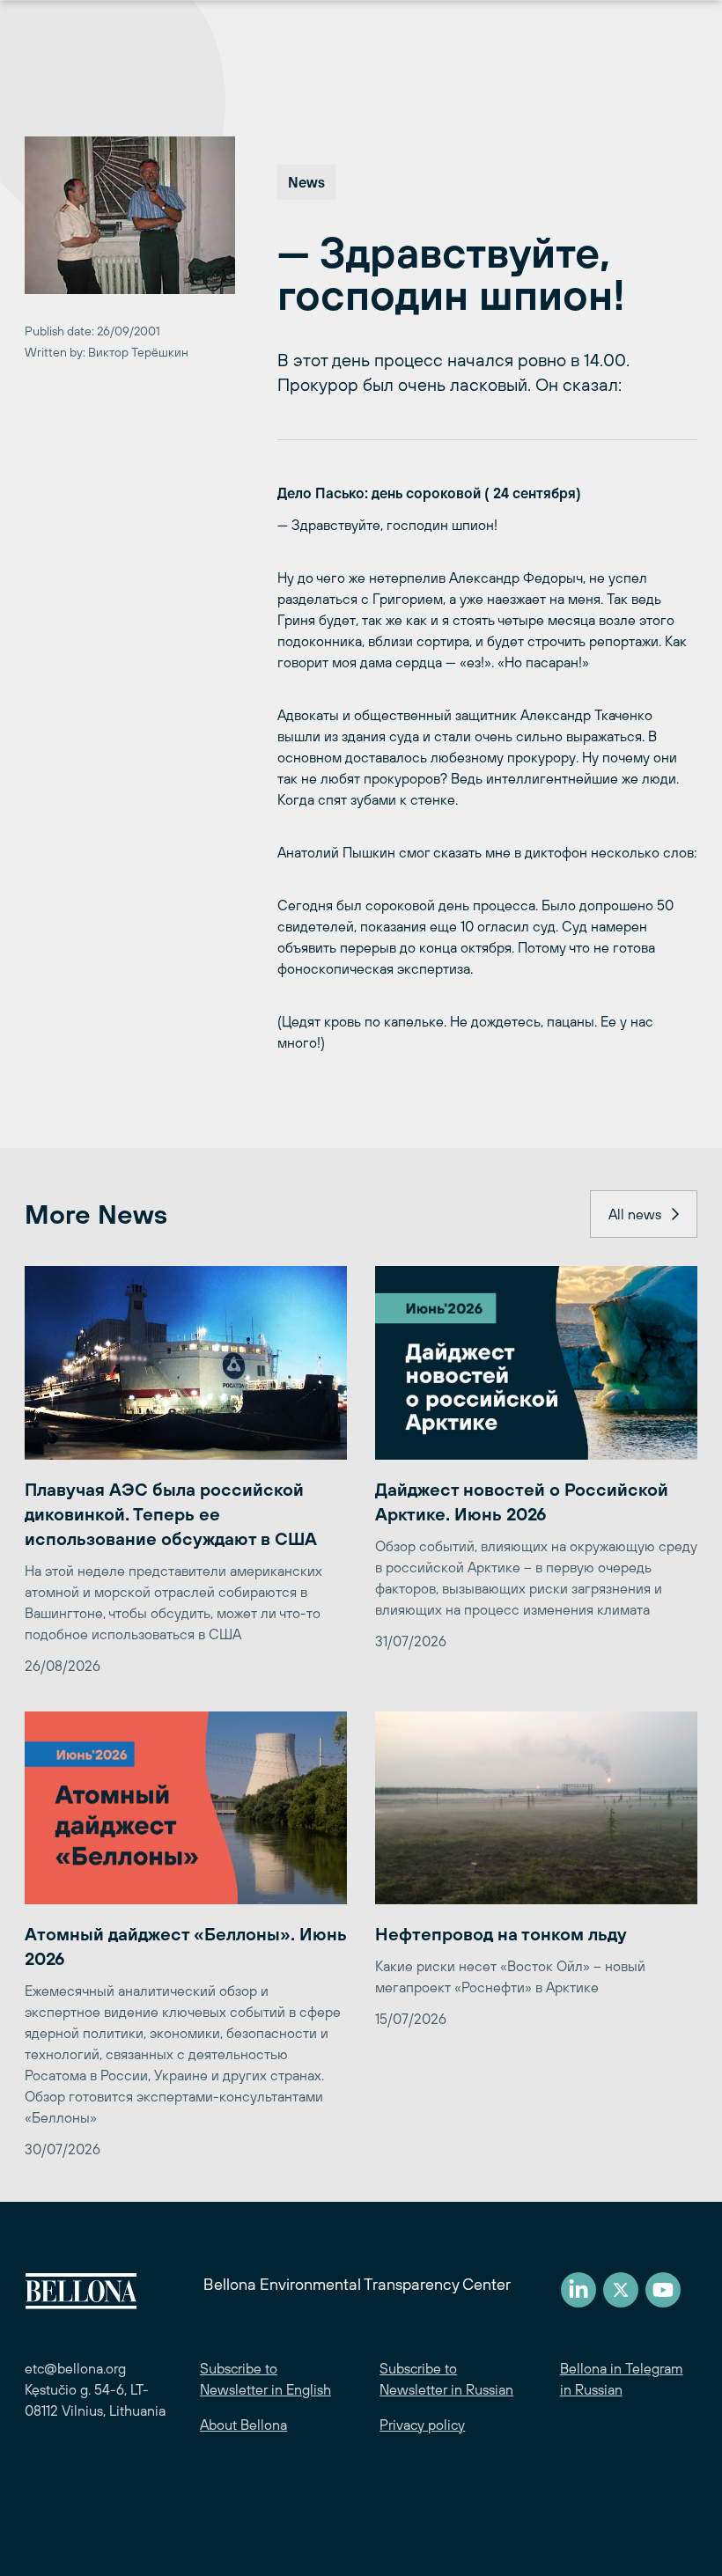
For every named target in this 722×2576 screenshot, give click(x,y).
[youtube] (663, 2290)
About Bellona (243, 2425)
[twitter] (621, 2290)
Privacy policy (422, 2425)
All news (635, 1214)
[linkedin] (578, 2290)
